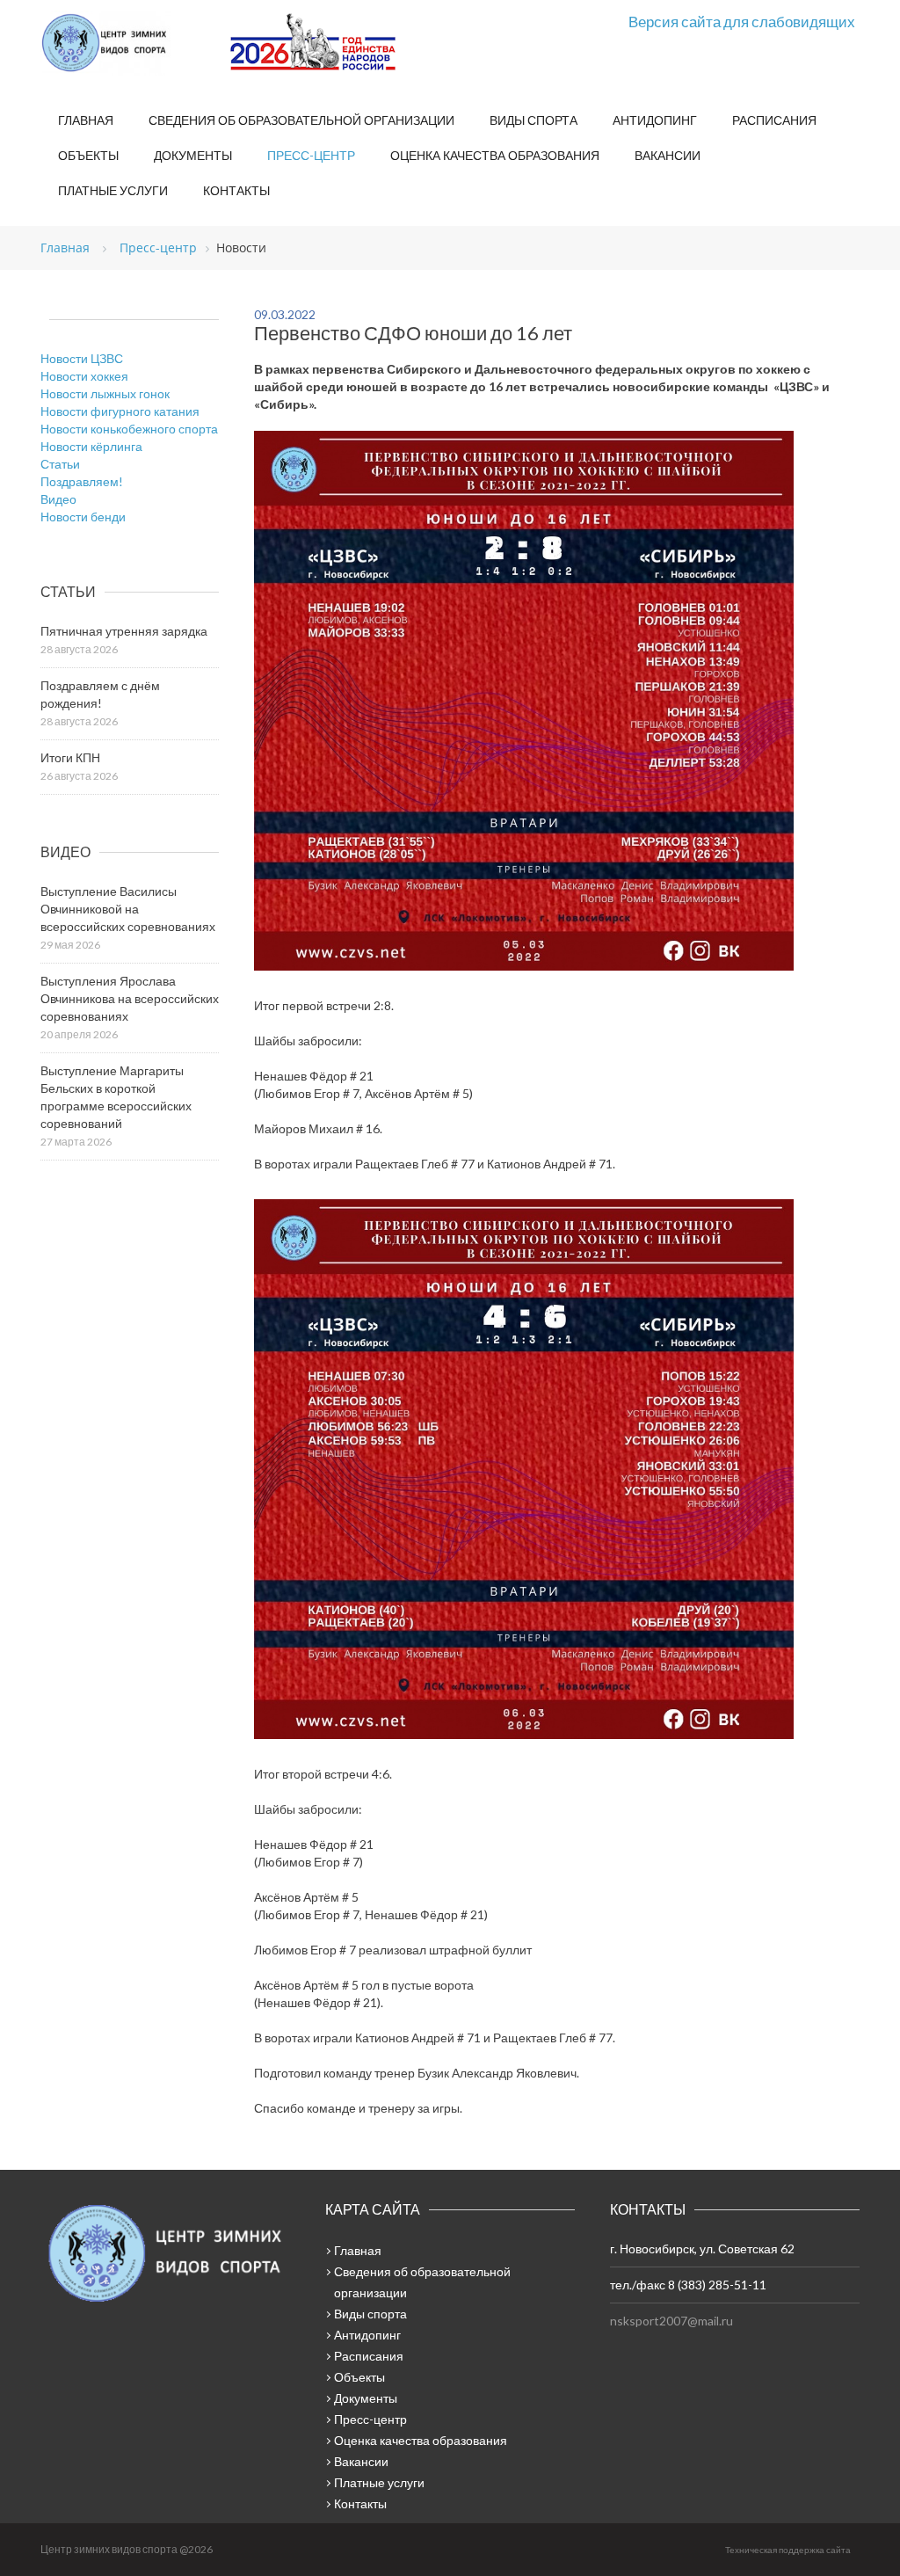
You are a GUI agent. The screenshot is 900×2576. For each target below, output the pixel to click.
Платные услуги (113, 190)
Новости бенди (83, 517)
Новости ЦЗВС (82, 358)
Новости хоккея (84, 376)
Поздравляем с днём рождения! (100, 694)
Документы (193, 155)
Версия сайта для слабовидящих (742, 22)
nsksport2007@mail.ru (671, 2321)
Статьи (60, 464)
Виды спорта (533, 120)
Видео (58, 499)
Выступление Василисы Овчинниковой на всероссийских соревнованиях (128, 909)
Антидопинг (655, 120)
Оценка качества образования (495, 155)
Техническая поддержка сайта (788, 2550)
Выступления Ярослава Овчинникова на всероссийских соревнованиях (130, 998)
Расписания (774, 120)
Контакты (236, 190)
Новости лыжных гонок (105, 393)
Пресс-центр (311, 155)
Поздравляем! (82, 481)
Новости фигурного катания (120, 411)
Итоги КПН (70, 757)
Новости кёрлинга (91, 446)
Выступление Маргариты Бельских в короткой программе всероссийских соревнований (116, 1097)
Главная (86, 120)
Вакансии (668, 155)
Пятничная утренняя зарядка (124, 631)
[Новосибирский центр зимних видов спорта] (128, 43)
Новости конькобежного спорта (129, 429)
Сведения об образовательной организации (301, 120)
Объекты (88, 155)
